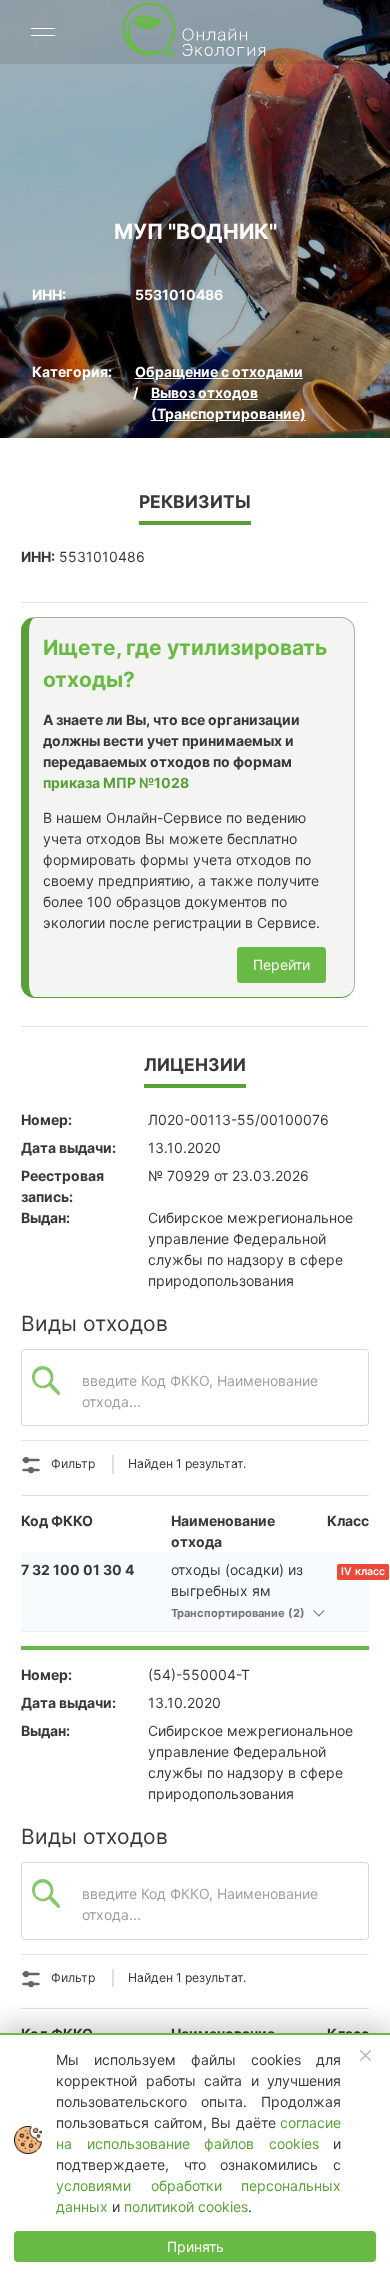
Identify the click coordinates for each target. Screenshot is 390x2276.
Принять (195, 2246)
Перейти (281, 964)
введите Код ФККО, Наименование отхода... (200, 1391)
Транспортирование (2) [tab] (239, 1613)
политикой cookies (186, 2206)
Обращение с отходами (219, 371)
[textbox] (195, 1408)
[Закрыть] (366, 2056)
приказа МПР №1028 (116, 782)
